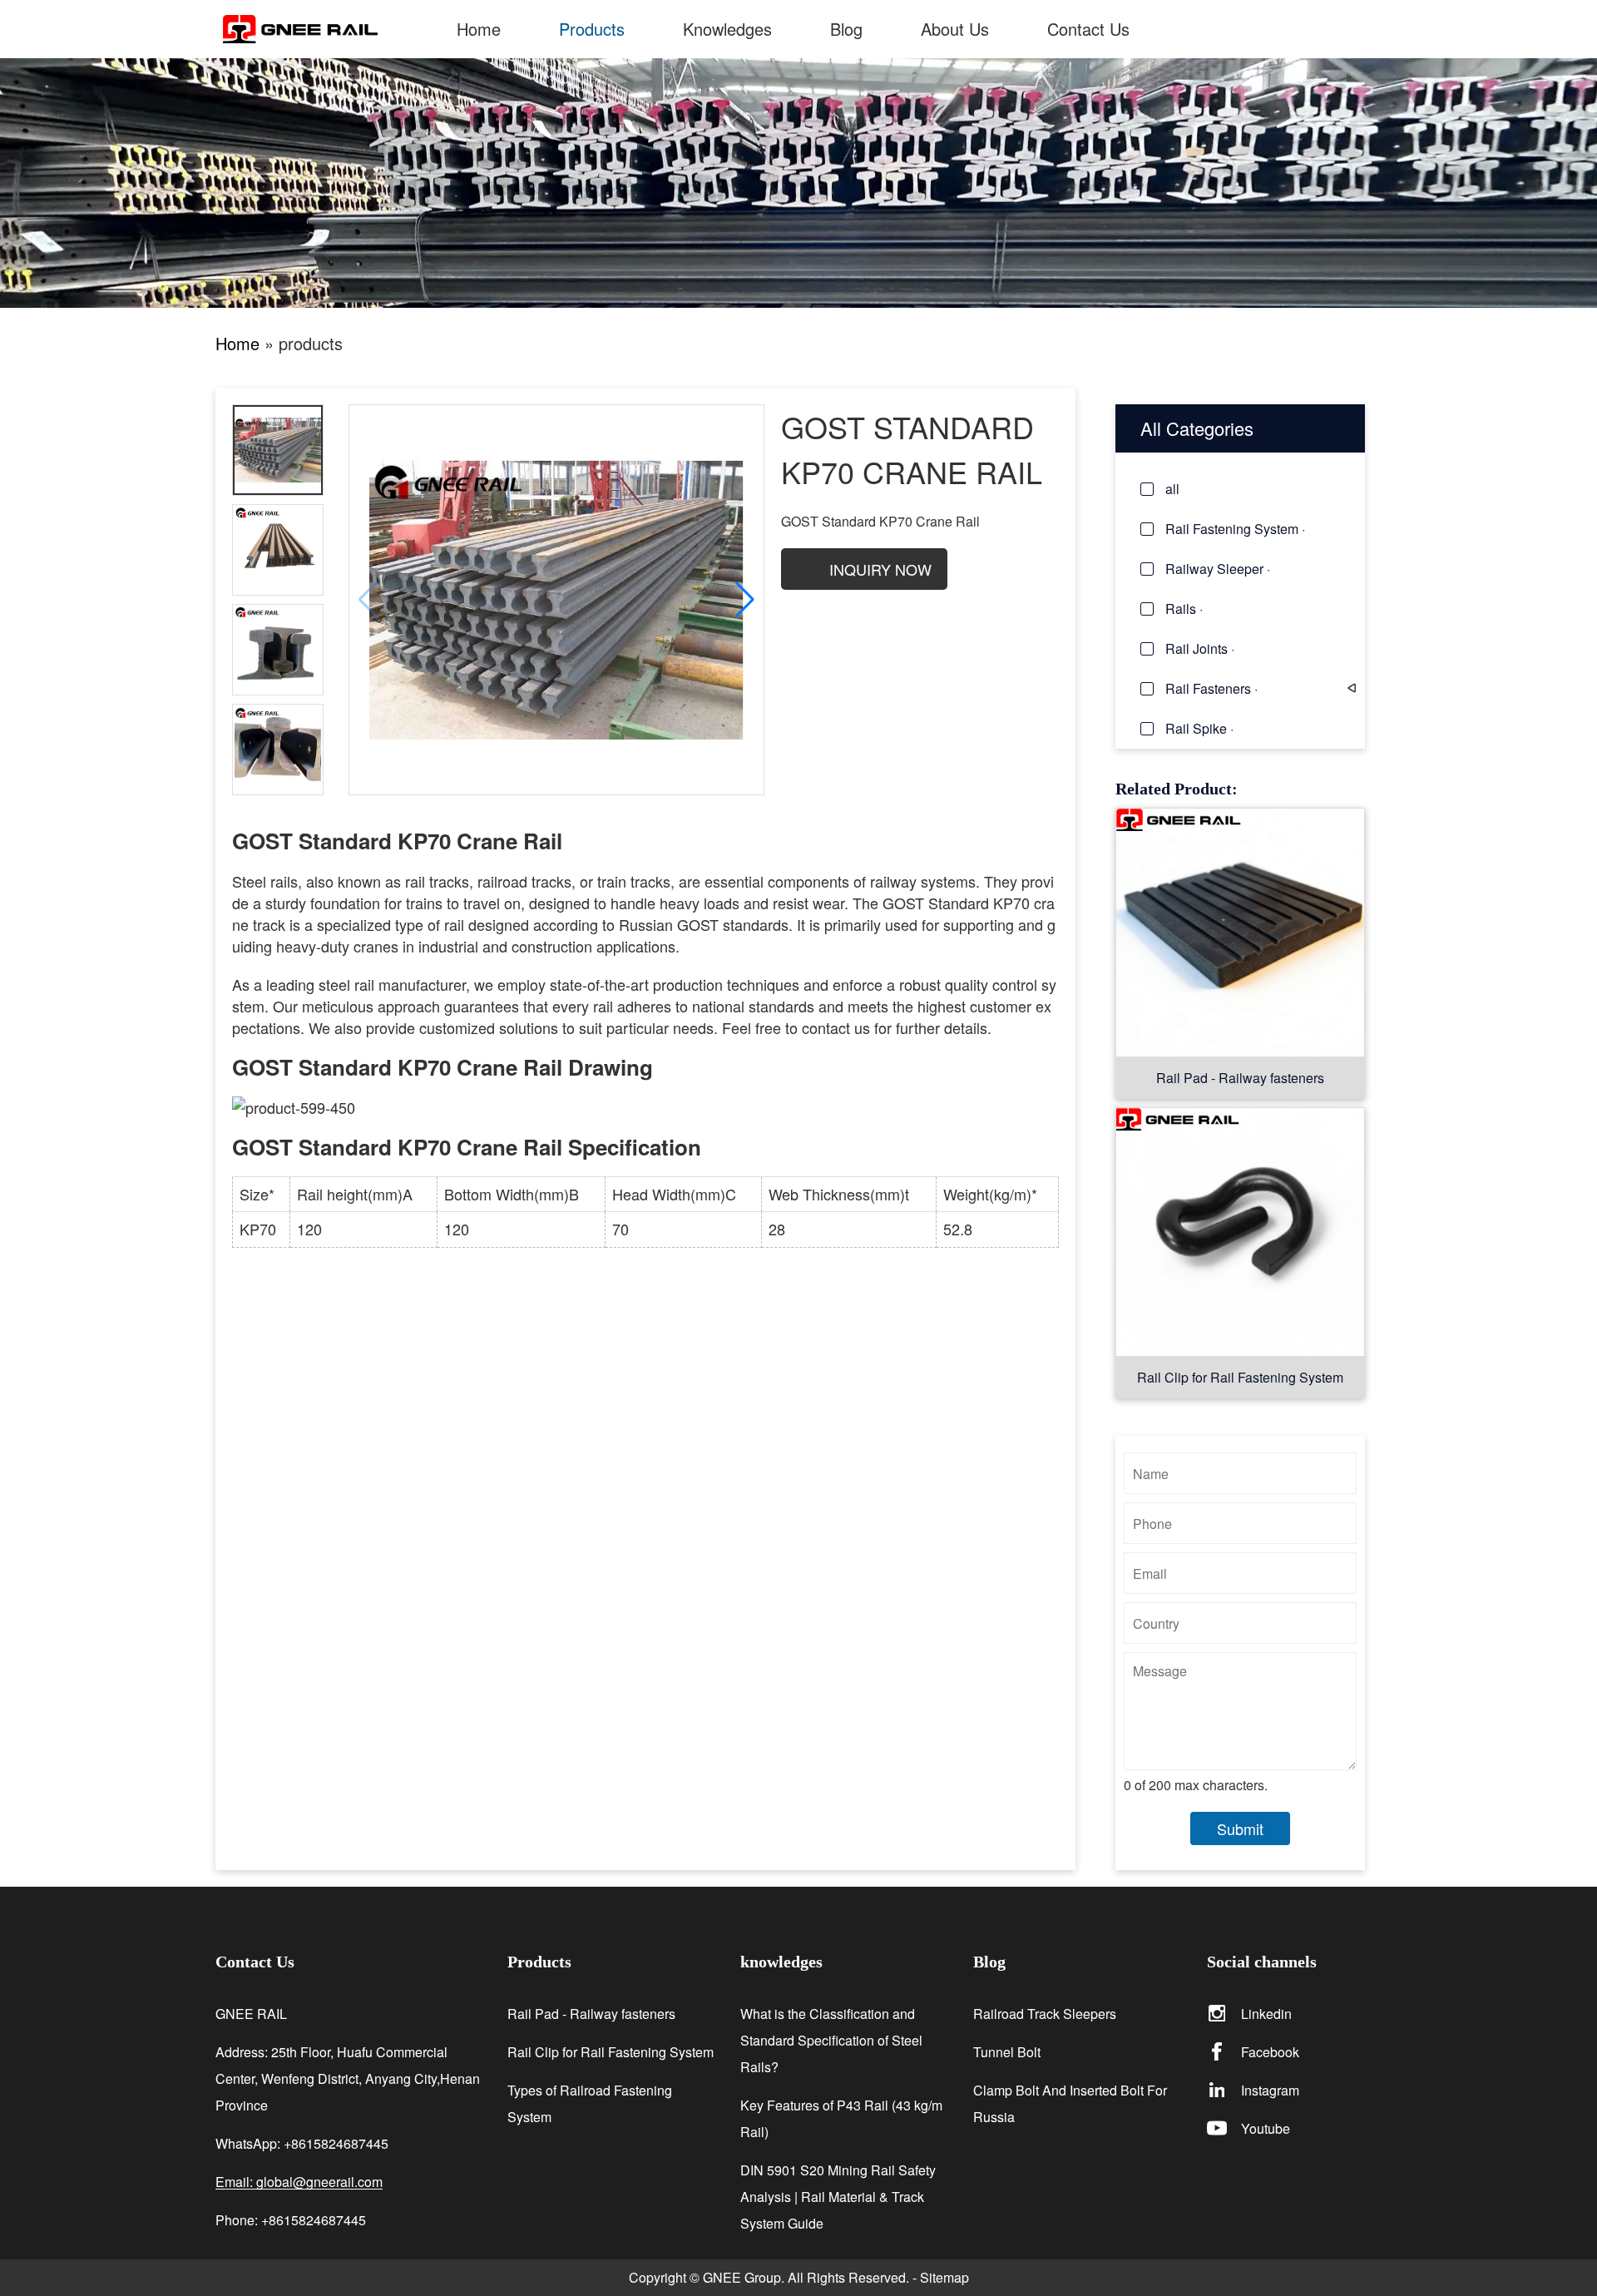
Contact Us (1088, 29)
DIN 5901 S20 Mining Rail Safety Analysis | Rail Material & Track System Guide (838, 2197)
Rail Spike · (1199, 728)
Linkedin (1266, 2014)
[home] (325, 29)
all (1172, 489)
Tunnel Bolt (1007, 2052)
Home (479, 29)
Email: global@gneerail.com (299, 2182)
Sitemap (944, 2277)
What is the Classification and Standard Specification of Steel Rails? (831, 2040)
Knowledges (727, 29)
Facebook (1270, 2052)
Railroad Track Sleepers (1045, 2014)
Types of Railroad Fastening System (590, 2103)
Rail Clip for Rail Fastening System (1240, 1377)
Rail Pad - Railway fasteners (1240, 1078)
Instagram (1270, 2090)
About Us (955, 29)
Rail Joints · (1200, 648)
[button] (745, 600)
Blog (846, 29)
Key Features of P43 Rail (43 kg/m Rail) (841, 2118)
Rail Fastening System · (1235, 529)
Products (592, 29)
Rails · (1184, 609)
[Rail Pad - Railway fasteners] (1240, 932)
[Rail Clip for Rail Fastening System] (1240, 1232)
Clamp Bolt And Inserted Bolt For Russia (1070, 2103)
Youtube (1266, 2128)
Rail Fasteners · (1211, 688)
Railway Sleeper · (1218, 569)
